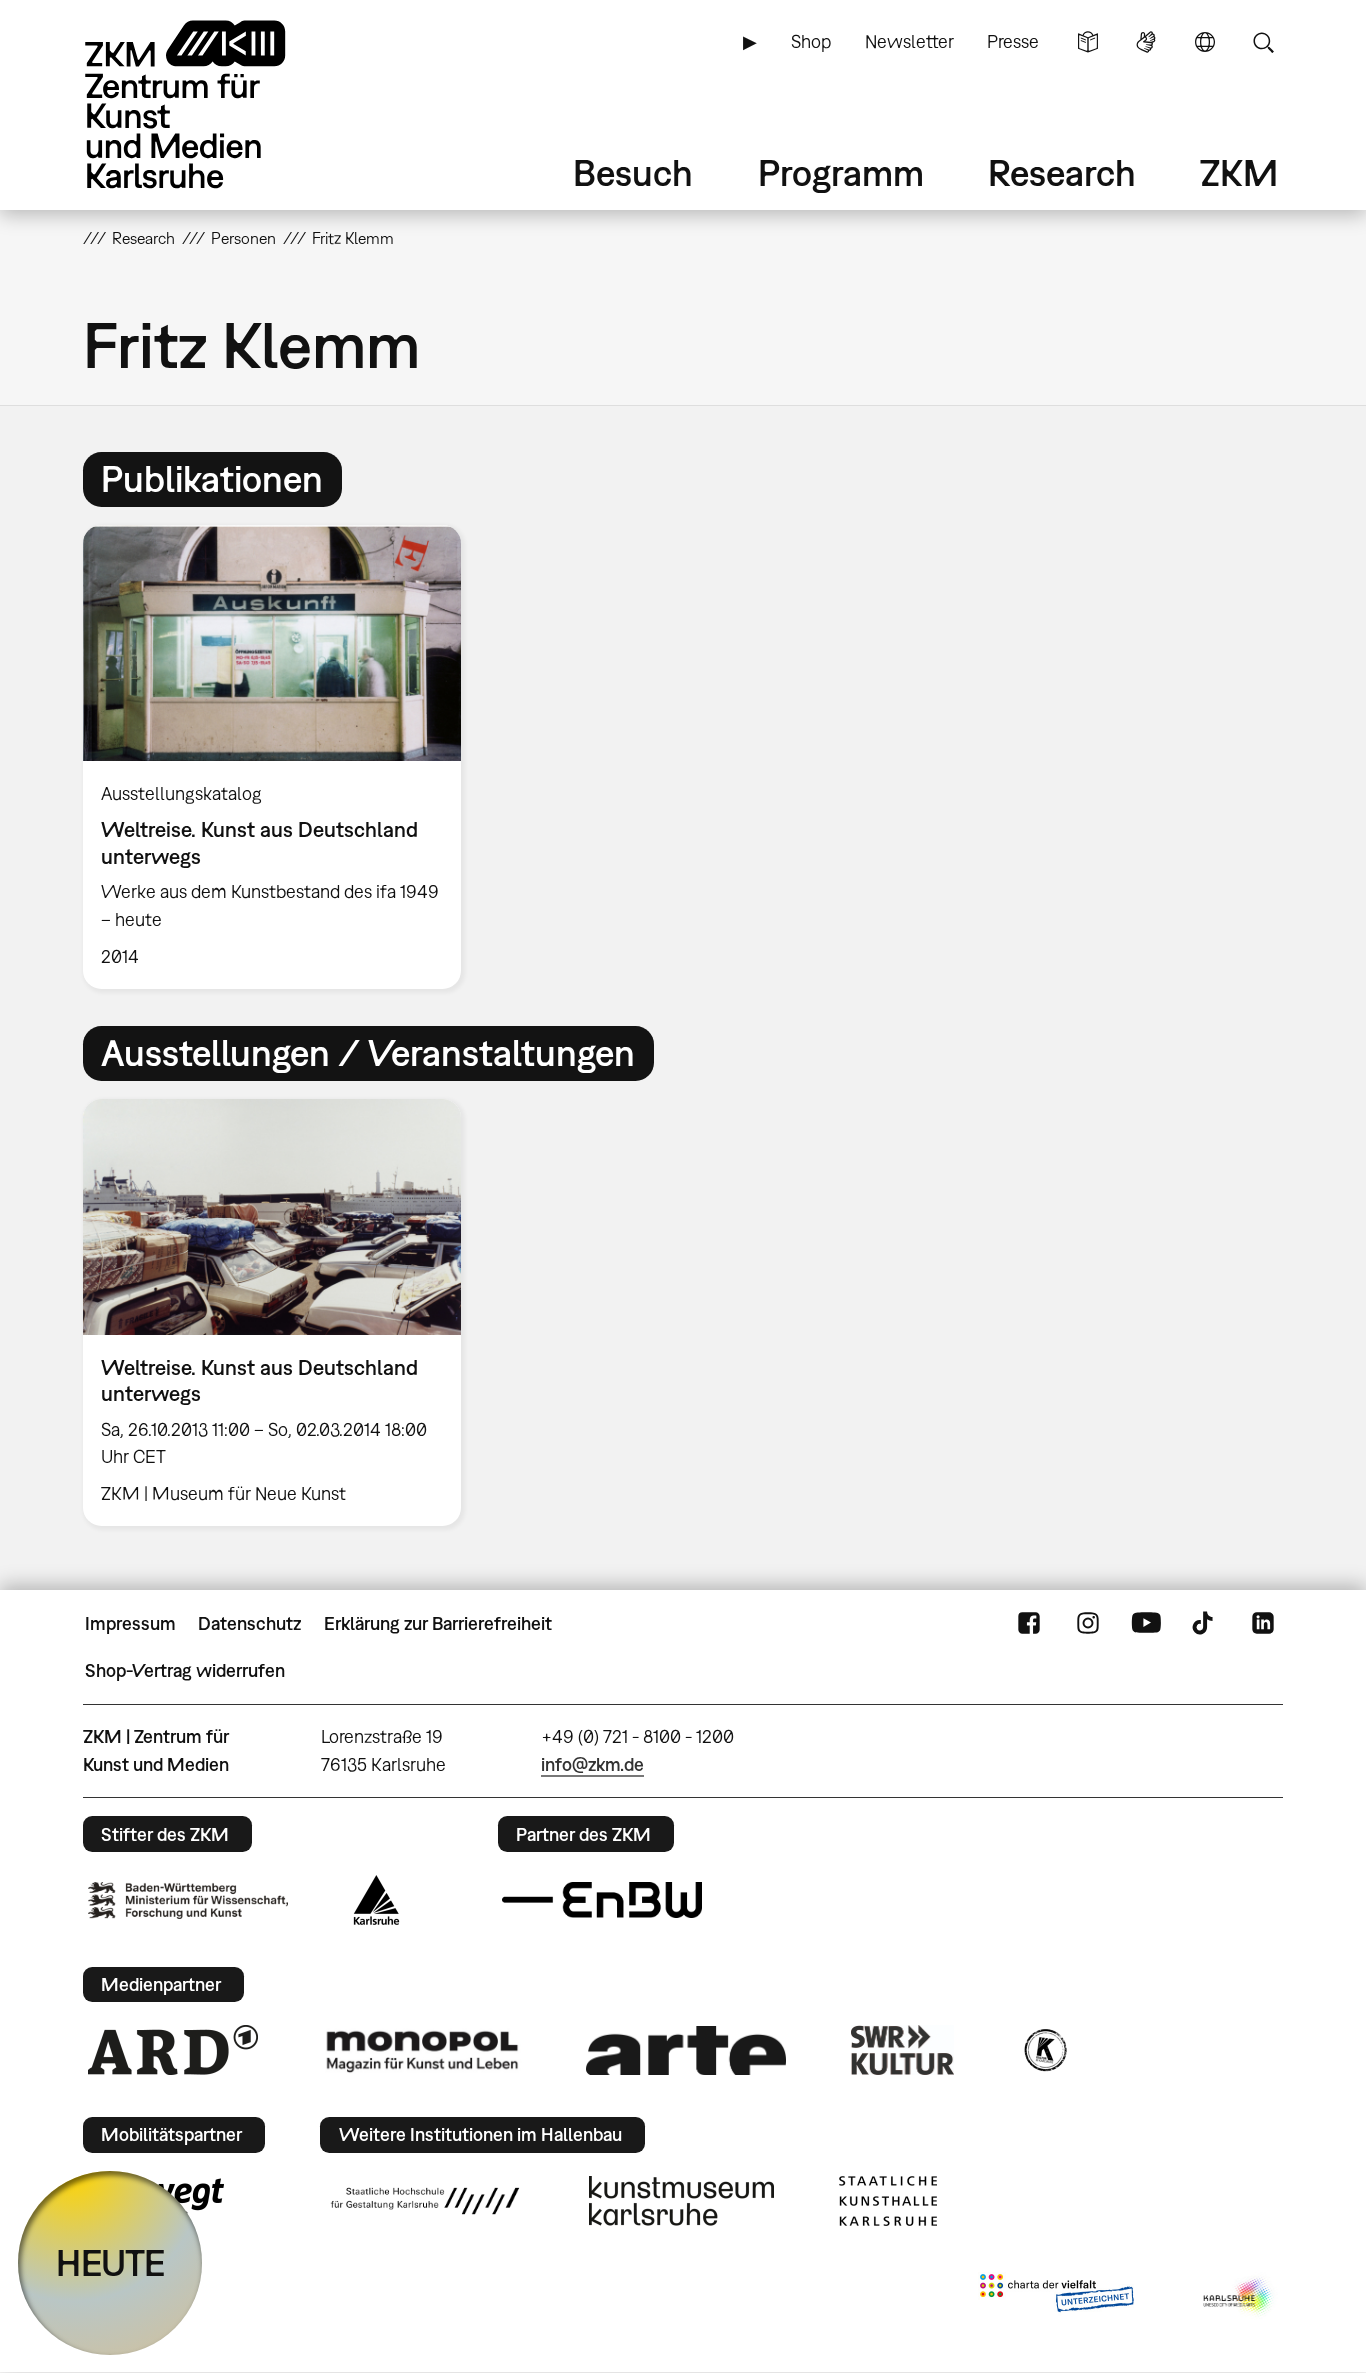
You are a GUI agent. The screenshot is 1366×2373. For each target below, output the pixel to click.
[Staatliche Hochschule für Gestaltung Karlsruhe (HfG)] (425, 2201)
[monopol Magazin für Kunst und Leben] (422, 2050)
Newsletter (909, 41)
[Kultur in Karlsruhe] (1044, 2050)
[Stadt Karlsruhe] (376, 1900)
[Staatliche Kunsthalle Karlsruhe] (888, 2201)
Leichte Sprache (1088, 42)
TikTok (1205, 1624)
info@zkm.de (592, 1764)
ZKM (1239, 172)
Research (1062, 172)
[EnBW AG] (602, 1900)
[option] (281, 757)
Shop (811, 41)
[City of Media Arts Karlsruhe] (1239, 2297)
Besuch (633, 172)
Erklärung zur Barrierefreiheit (438, 1623)
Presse (1013, 41)
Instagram (1088, 1624)
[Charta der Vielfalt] (1056, 2297)
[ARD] (173, 2050)
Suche (1263, 42)
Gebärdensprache (1146, 42)
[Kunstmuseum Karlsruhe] (681, 2201)
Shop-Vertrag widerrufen (185, 1670)
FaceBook (1029, 1624)
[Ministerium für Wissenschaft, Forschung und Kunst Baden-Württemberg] (188, 1900)
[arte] (686, 2050)
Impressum (130, 1623)
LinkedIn (1263, 1624)
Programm (841, 172)
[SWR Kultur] (903, 2050)
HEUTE (110, 2262)
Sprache (1205, 42)
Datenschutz (249, 1623)
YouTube (1146, 1624)
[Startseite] (213, 104)
